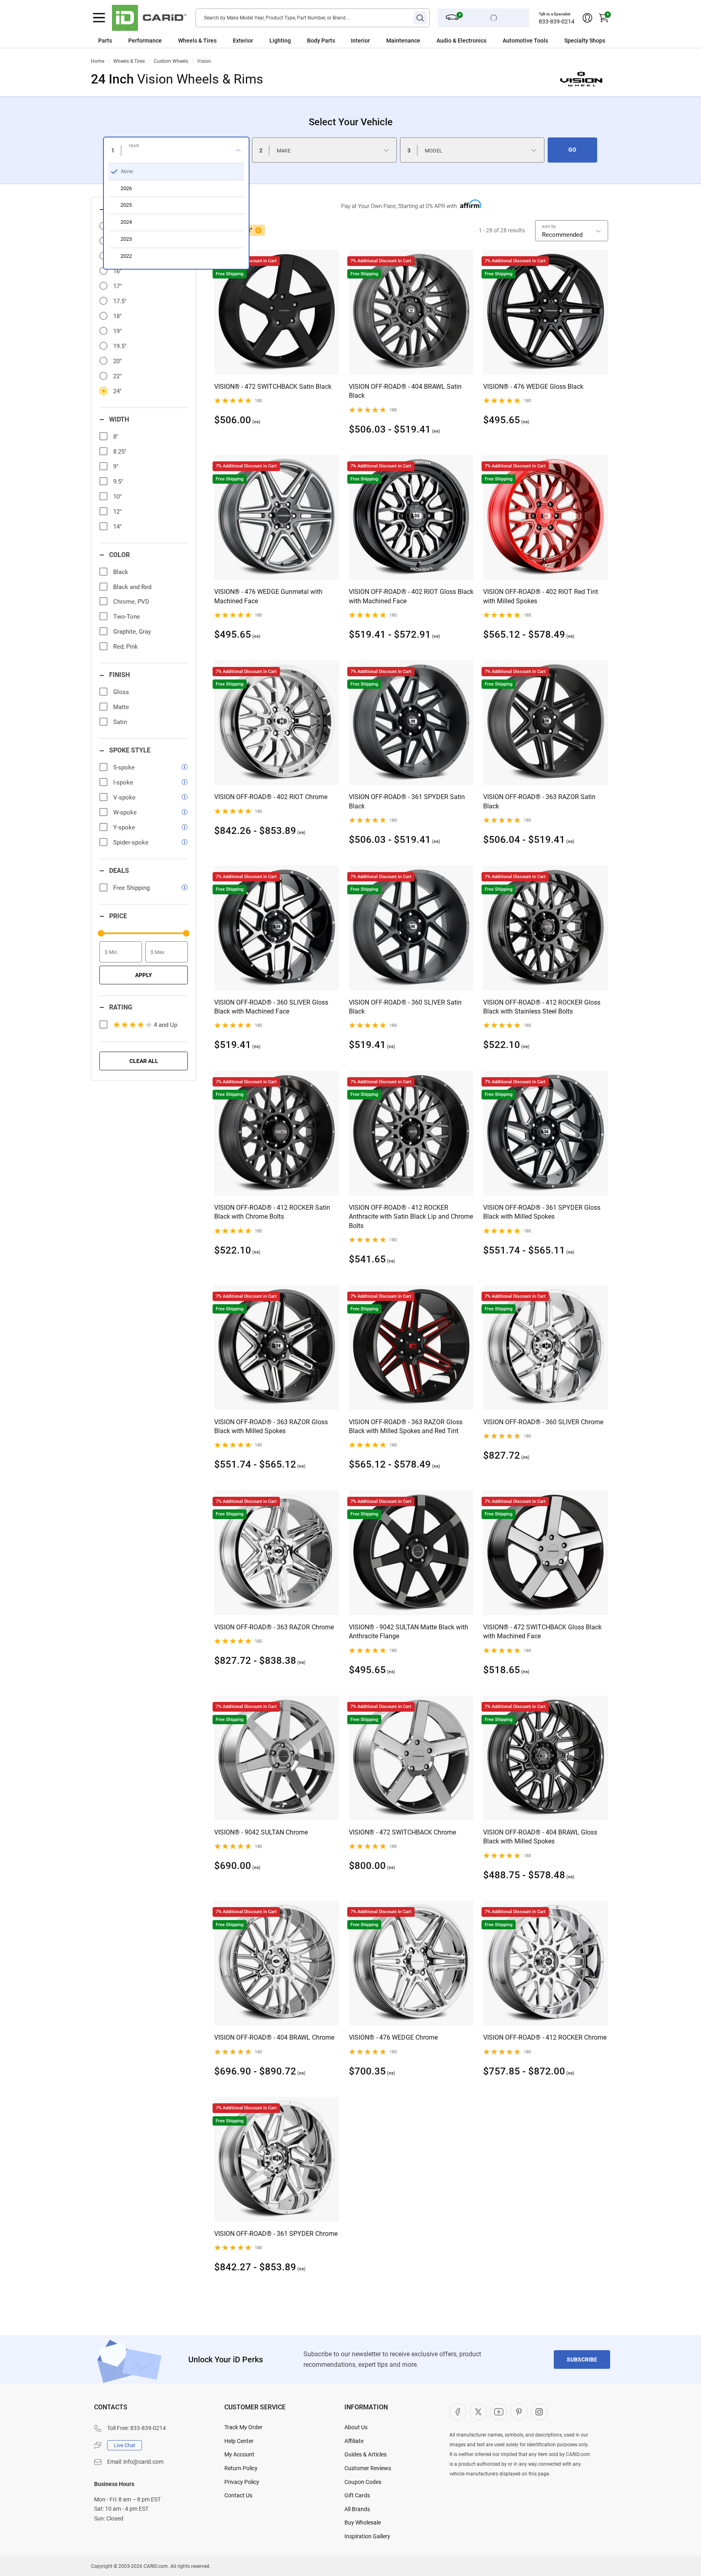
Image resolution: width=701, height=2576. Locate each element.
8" (116, 437)
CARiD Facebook (458, 2412)
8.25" (120, 452)
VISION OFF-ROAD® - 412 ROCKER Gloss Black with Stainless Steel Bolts (542, 1007)
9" (116, 467)
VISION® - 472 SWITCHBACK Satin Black (273, 387)
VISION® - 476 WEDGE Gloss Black (533, 387)
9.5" (118, 482)
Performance (145, 41)
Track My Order (243, 2427)
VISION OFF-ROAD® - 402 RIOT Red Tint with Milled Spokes (541, 596)
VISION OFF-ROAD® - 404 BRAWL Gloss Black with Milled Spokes (540, 1837)
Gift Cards (357, 2495)
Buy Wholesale (363, 2522)
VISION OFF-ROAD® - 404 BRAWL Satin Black (405, 391)
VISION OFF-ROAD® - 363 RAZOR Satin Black (539, 801)
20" (117, 361)
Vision (204, 61)
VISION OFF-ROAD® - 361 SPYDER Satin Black (407, 801)
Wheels (188, 41)
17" (117, 286)
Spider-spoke (131, 842)
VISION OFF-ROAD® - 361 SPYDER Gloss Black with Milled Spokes (542, 1212)
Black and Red (132, 587)
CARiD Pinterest (519, 2412)
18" (117, 316)
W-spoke (125, 812)
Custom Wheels (171, 61)
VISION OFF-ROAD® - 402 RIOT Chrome (271, 797)
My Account (239, 2454)
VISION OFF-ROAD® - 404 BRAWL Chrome (274, 2037)
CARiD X (478, 2412)
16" (117, 271)
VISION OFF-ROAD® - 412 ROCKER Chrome (545, 2037)
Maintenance (403, 41)
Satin (120, 722)
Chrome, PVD (131, 602)
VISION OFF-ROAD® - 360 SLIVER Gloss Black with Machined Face (271, 1007)
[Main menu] (99, 18)
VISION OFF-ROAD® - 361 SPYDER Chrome (276, 2234)
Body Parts (321, 41)
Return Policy (241, 2468)
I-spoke (123, 782)
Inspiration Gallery (367, 2536)
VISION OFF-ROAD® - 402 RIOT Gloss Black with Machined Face (411, 596)
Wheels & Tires (129, 61)
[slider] (101, 933)
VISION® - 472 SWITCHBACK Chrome (402, 1832)
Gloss (121, 692)
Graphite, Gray (132, 632)
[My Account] (587, 18)
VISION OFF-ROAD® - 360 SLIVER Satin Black (405, 1007)
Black (121, 572)
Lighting (280, 41)
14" (117, 527)
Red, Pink (126, 647)
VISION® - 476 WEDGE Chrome (393, 2037)
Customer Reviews (368, 2468)
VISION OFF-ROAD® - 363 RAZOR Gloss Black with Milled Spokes (271, 1426)
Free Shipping (131, 888)
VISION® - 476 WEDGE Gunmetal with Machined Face (268, 596)
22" (117, 376)
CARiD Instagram (539, 2412)
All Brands (357, 2509)
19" (117, 331)
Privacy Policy (242, 2482)
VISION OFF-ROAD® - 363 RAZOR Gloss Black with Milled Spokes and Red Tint (406, 1426)
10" (117, 497)
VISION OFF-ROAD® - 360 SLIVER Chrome (543, 1422)
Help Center (239, 2441)
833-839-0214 (557, 21)
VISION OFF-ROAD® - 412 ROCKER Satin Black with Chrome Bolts (272, 1212)
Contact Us (238, 2495)
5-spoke (124, 767)
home (98, 61)
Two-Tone (127, 617)
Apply (144, 975)
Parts (105, 41)
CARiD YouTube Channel (499, 2412)
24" (117, 391)
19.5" (120, 346)
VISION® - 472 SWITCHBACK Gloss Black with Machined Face (542, 1632)
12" (117, 512)
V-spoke (124, 797)
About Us (356, 2427)
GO (572, 150)
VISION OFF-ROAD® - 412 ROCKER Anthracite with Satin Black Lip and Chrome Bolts (411, 1217)
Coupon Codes (363, 2482)
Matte (121, 707)
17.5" (120, 301)
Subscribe (582, 2360)
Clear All (144, 1061)
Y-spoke (124, 827)
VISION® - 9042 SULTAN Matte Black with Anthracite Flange (409, 1632)
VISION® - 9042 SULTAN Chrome (261, 1832)
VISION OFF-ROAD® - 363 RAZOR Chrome (274, 1627)
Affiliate (354, 2441)
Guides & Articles (366, 2454)
